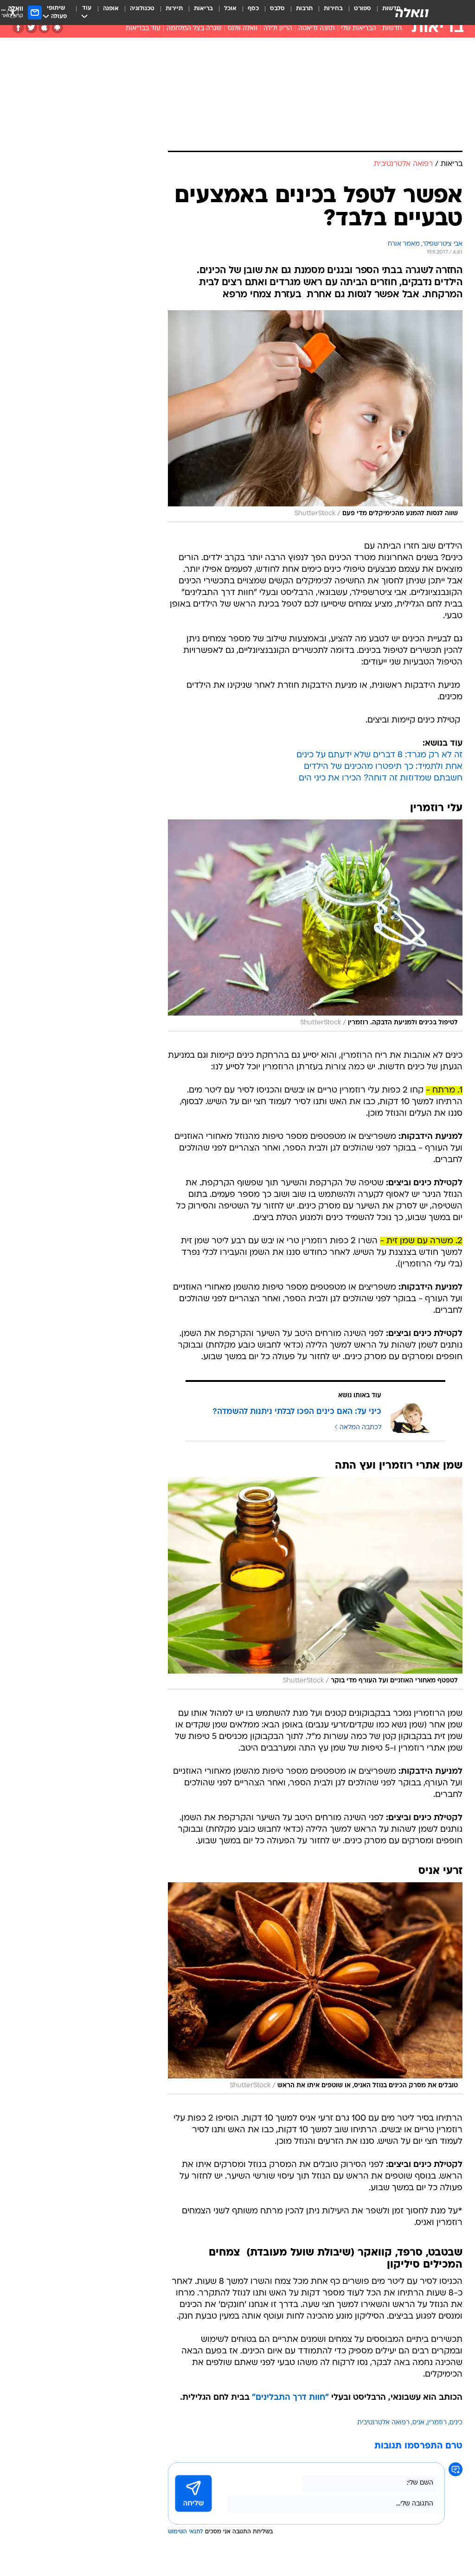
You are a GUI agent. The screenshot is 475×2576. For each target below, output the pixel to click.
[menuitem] (357, 13)
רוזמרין (437, 2423)
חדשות (392, 29)
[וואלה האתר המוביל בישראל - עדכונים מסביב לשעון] (412, 13)
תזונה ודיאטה (317, 29)
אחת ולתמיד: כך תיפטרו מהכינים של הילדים (383, 767)
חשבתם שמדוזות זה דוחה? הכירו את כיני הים (381, 778)
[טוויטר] (31, 28)
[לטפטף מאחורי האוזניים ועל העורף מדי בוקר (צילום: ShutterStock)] (315, 1583)
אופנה (111, 9)
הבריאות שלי (359, 29)
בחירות (333, 9)
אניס (418, 2423)
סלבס (277, 9)
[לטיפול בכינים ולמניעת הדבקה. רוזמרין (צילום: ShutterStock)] (315, 925)
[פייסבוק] (18, 28)
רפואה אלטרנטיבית (383, 2423)
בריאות (203, 9)
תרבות (304, 9)
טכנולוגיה (142, 9)
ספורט (363, 9)
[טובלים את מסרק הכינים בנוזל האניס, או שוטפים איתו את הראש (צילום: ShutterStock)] (315, 1988)
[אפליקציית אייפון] (44, 28)
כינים (456, 2423)
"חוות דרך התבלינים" (290, 2398)
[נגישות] (13, 12)
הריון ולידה (278, 29)
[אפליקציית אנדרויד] (57, 28)
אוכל (230, 9)
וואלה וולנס (243, 29)
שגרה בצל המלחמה (194, 29)
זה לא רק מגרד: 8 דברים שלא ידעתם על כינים (379, 755)
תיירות (174, 9)
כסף (253, 9)
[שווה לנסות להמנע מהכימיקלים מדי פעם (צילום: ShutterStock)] (315, 416)
